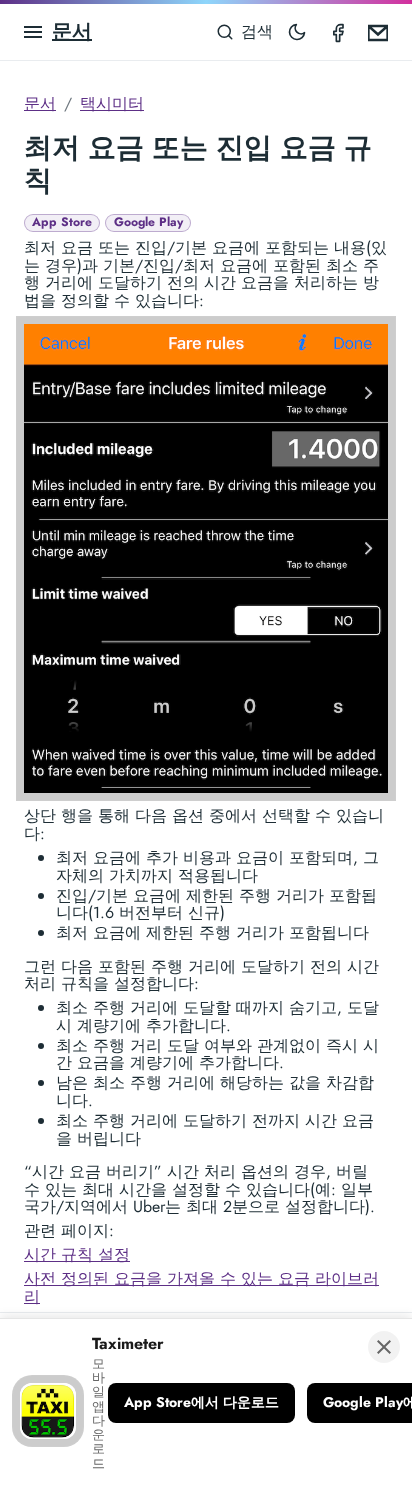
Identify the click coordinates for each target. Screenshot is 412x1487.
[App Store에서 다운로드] (201, 1403)
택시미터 (112, 103)
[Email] (378, 32)
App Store (62, 222)
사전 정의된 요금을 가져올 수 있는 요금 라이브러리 (201, 1287)
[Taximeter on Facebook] (338, 32)
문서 (72, 31)
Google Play (148, 222)
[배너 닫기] (384, 1347)
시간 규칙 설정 (77, 1254)
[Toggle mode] (297, 32)
